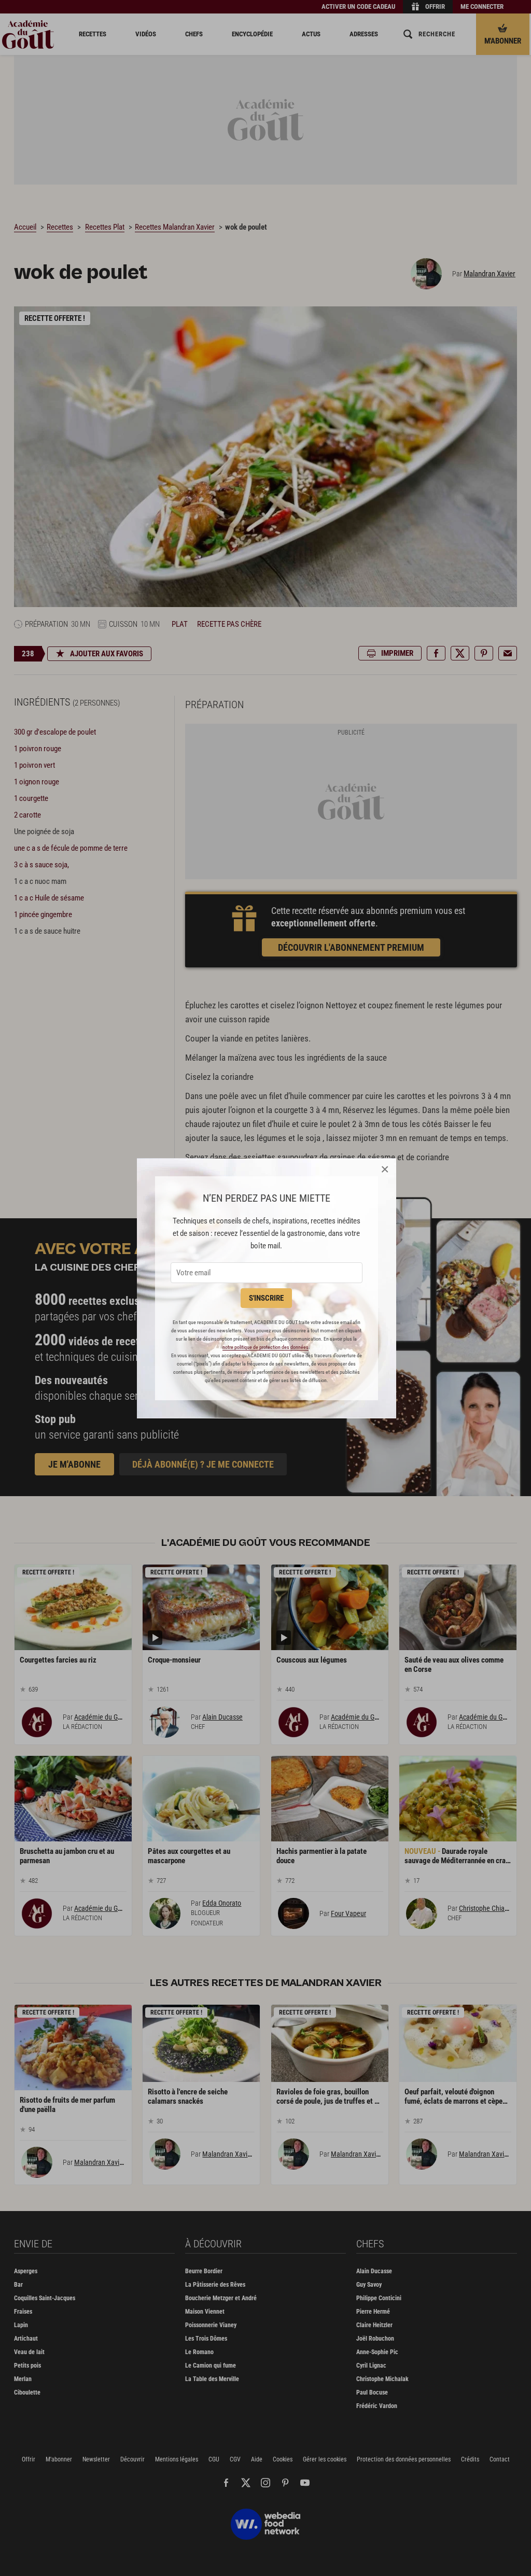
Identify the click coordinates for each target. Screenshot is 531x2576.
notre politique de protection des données (265, 1347)
